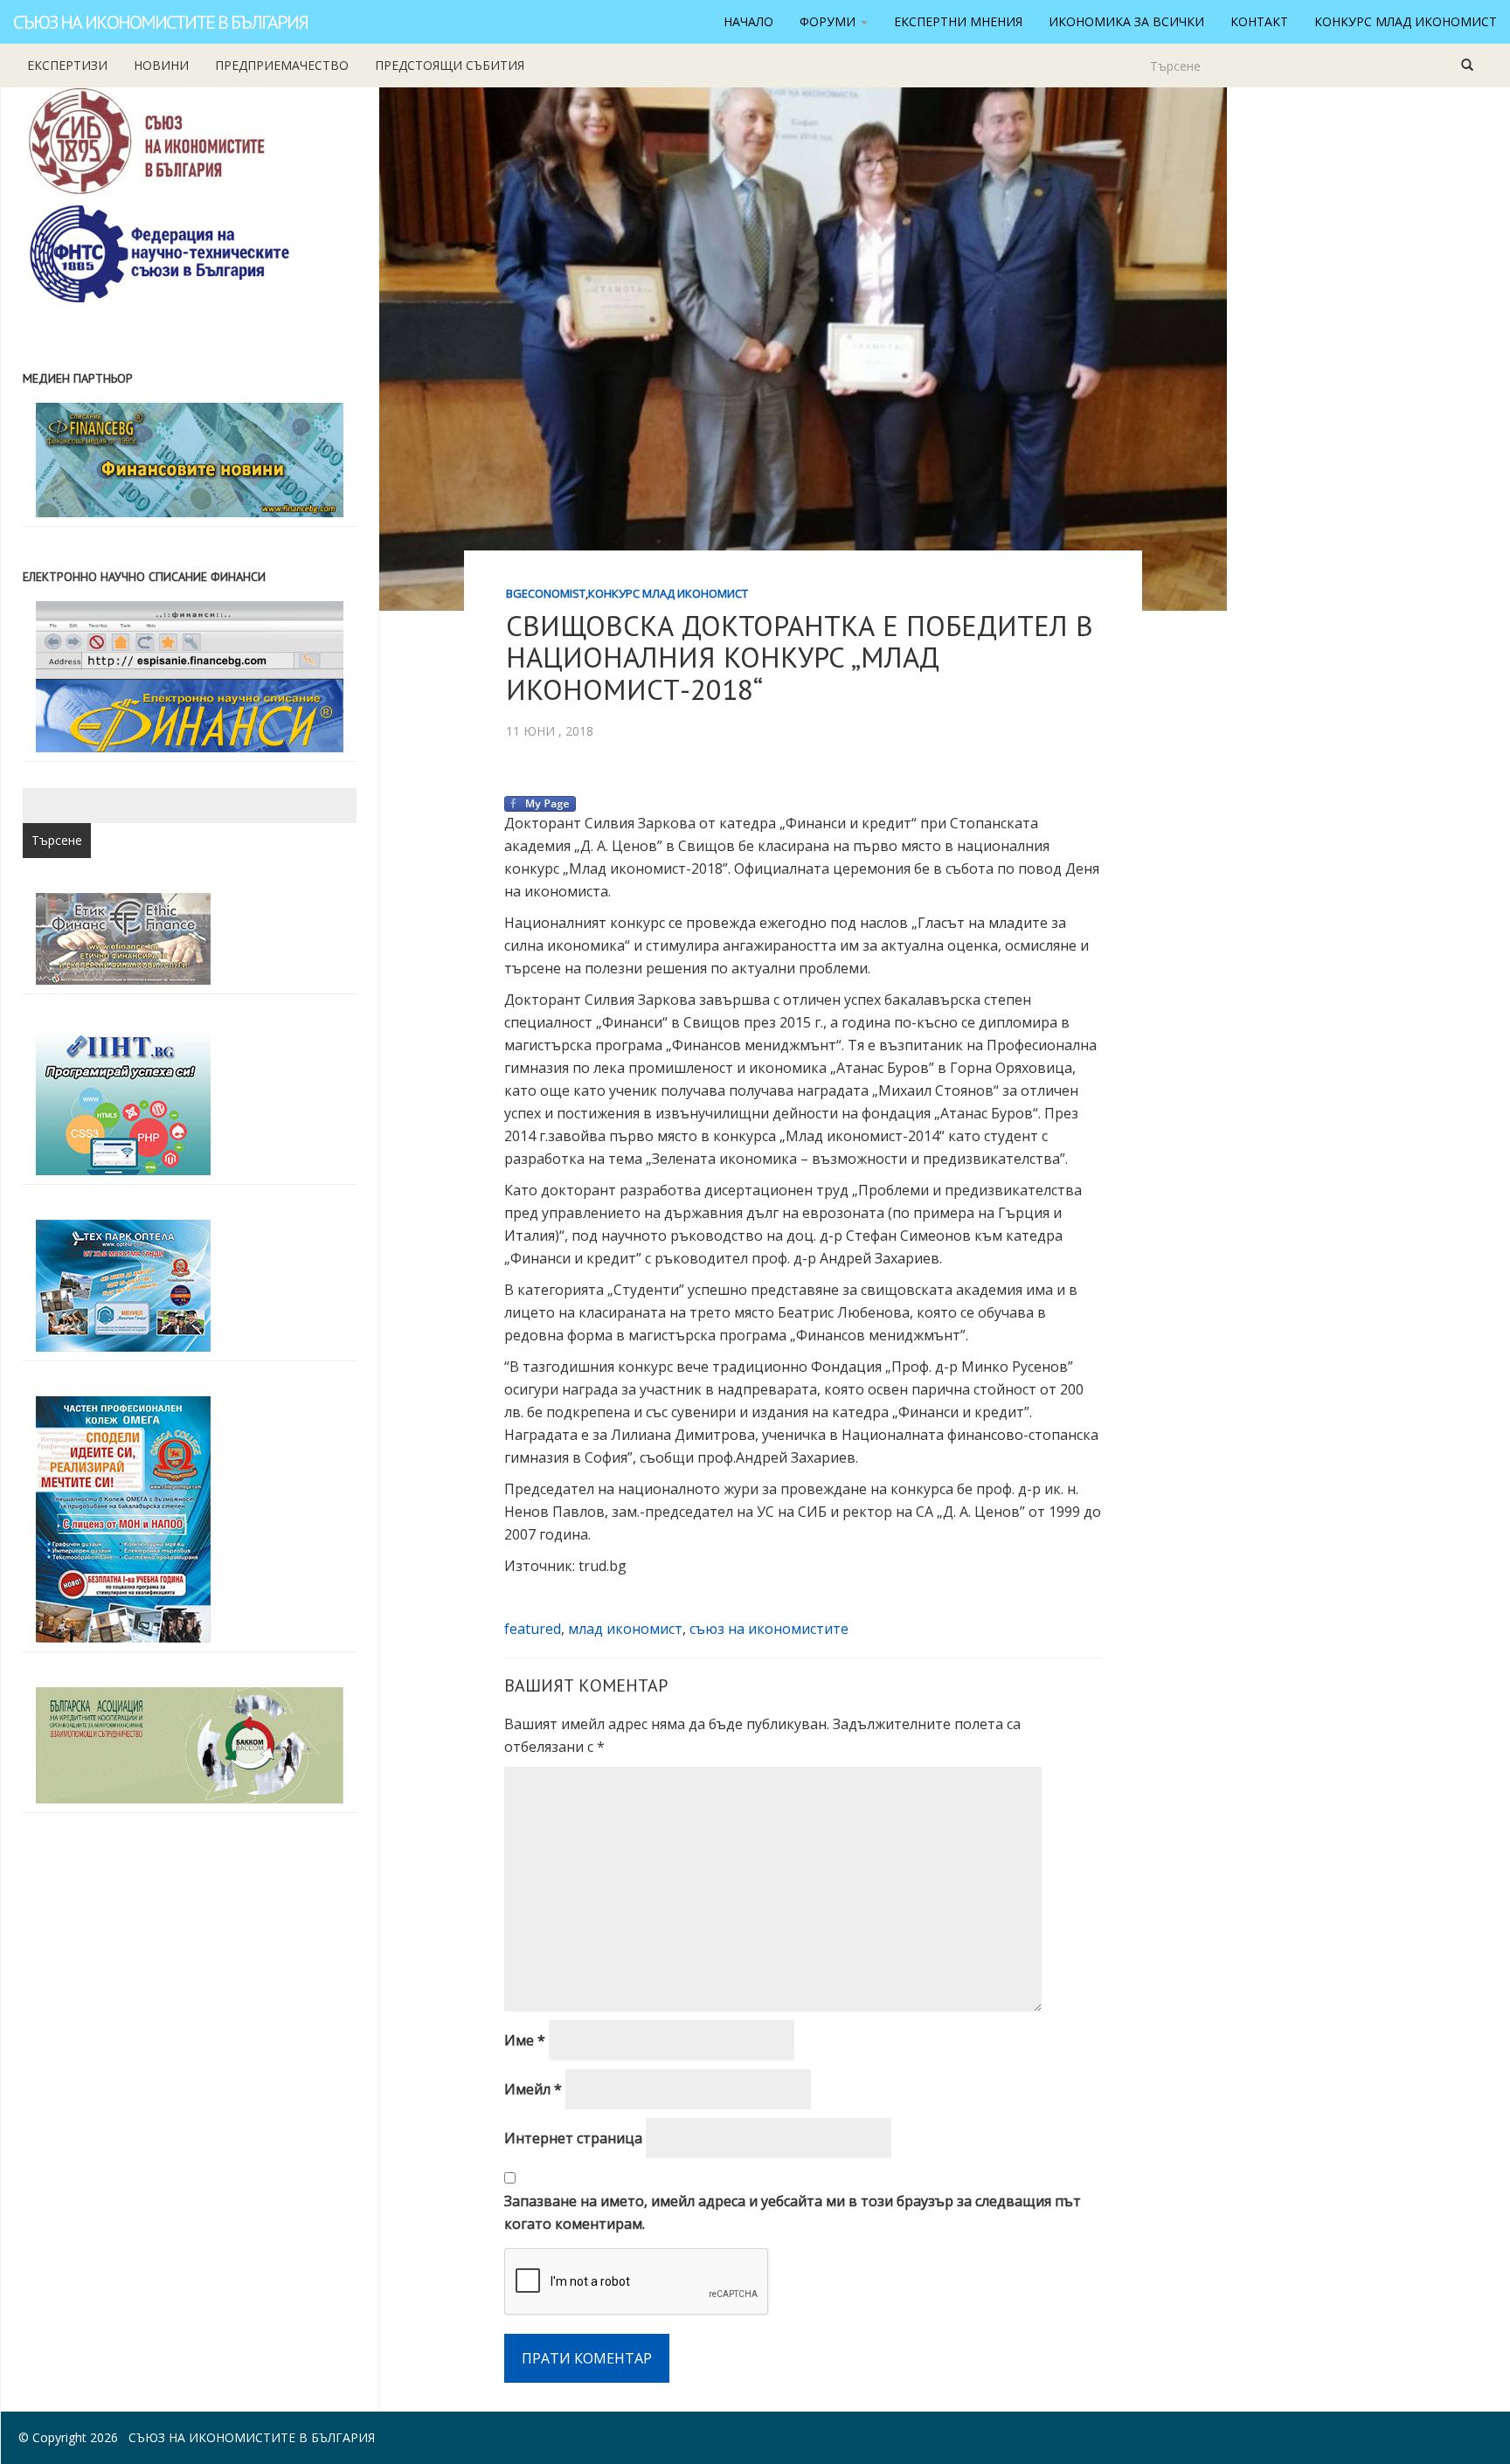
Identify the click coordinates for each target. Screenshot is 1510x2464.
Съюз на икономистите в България (160, 22)
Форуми (829, 21)
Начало (748, 21)
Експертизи (67, 65)
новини (161, 65)
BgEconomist (546, 593)
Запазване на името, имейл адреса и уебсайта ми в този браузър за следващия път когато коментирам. (793, 2212)
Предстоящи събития (450, 65)
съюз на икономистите (769, 1629)
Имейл (533, 2089)
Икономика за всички (1126, 21)
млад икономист (625, 1629)
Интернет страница (573, 2138)
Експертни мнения (958, 21)
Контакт (1259, 21)
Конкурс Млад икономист (1406, 21)
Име (525, 2040)
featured (533, 1629)
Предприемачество (282, 65)
